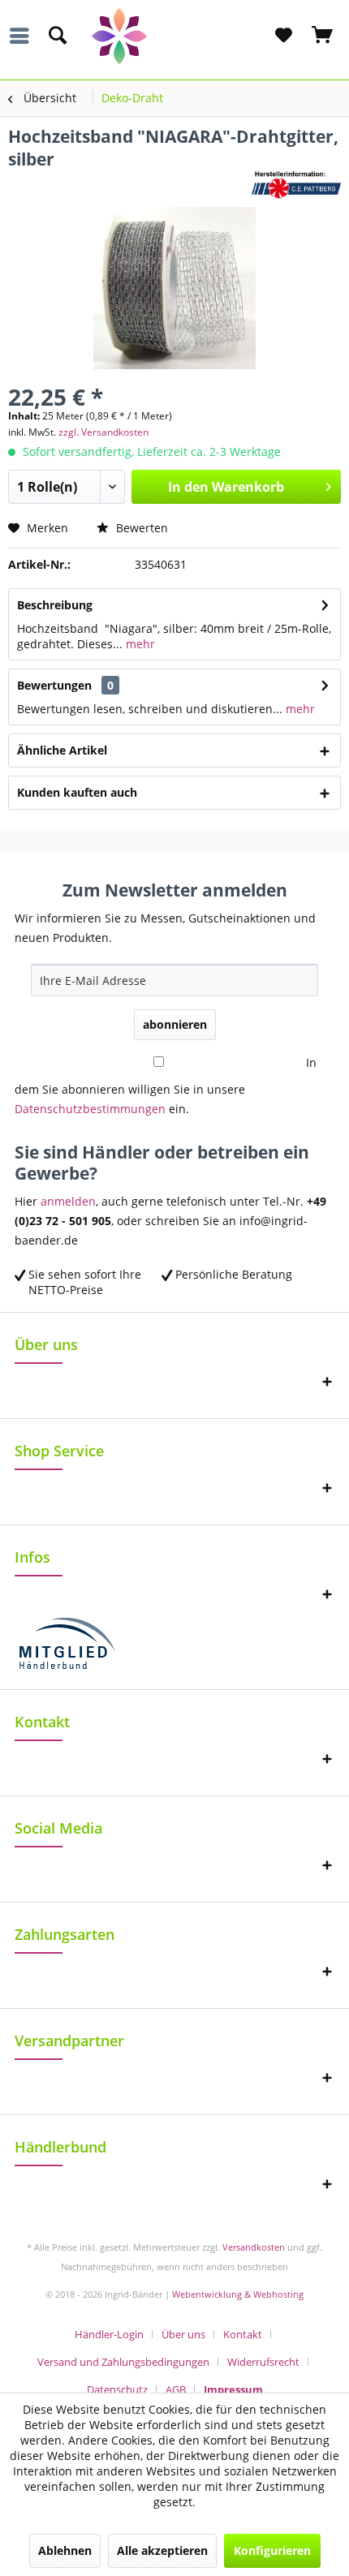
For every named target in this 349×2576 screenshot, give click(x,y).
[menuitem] (24, 36)
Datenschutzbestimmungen (90, 1109)
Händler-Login (109, 2334)
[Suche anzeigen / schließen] (57, 36)
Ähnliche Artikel (62, 750)
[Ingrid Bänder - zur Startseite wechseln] (175, 36)
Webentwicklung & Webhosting (238, 2294)
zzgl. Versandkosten (103, 432)
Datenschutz (117, 2389)
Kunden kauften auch (77, 792)
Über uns (183, 2334)
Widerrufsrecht (263, 2362)
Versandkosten (254, 2247)
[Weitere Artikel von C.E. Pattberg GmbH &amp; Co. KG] (296, 185)
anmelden (68, 1201)
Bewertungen (54, 685)
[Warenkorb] (323, 36)
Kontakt (243, 2334)
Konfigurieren (272, 2550)
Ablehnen (65, 2550)
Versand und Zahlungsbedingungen (123, 2362)
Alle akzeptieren (162, 2550)
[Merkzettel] (283, 36)
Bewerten (140, 528)
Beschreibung (55, 605)
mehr (139, 644)
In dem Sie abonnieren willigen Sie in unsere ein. (166, 1086)
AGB (176, 2389)
